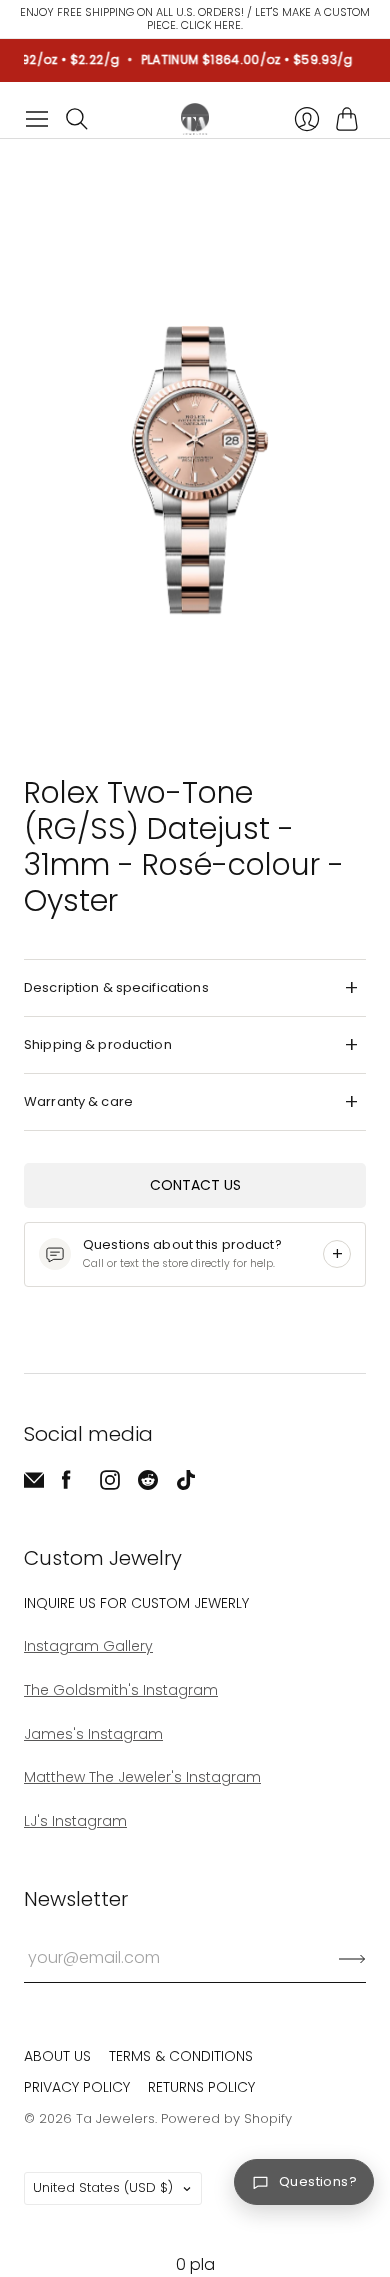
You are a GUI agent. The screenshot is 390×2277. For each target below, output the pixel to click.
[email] (34, 1484)
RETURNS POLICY (201, 2087)
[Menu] (37, 119)
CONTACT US (195, 1185)
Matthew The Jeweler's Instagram (142, 1777)
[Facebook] (66, 1484)
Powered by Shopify (226, 2118)
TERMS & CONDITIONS (181, 2056)
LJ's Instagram (75, 1821)
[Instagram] (110, 1484)
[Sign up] (352, 1958)
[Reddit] (148, 1484)
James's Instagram (93, 1734)
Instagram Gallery (88, 1646)
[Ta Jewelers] (195, 119)
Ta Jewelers (115, 2118)
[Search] (77, 119)
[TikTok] (186, 1484)
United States (103, 2187)
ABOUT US (57, 2056)
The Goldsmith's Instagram (121, 1690)
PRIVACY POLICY (77, 2087)
